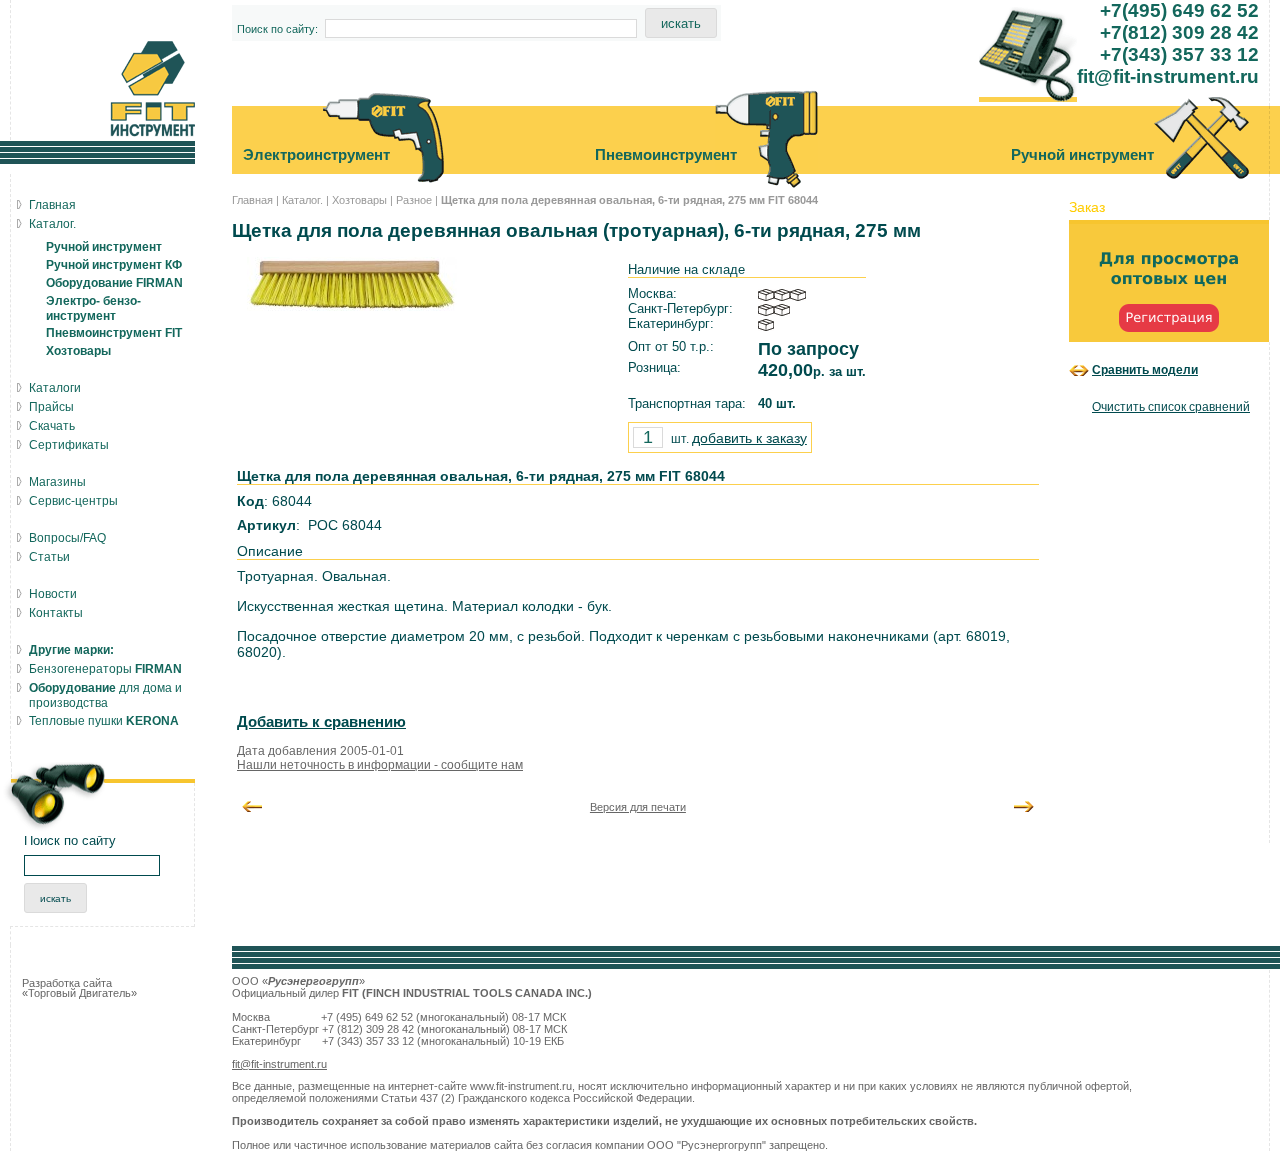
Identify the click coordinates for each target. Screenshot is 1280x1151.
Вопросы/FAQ (67, 538)
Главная (252, 200)
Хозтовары (359, 200)
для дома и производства (105, 695)
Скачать (52, 426)
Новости (53, 594)
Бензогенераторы (105, 669)
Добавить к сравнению (321, 722)
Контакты (56, 613)
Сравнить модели (1145, 369)
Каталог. (302, 200)
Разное (414, 200)
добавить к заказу (749, 438)
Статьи (49, 557)
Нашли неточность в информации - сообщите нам (380, 765)
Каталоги (55, 388)
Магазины (57, 482)
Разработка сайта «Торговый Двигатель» (79, 988)
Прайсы (51, 407)
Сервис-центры (73, 501)
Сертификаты (69, 445)
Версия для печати (638, 807)
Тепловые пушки (104, 721)
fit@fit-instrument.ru (279, 1064)
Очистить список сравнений (1171, 407)
